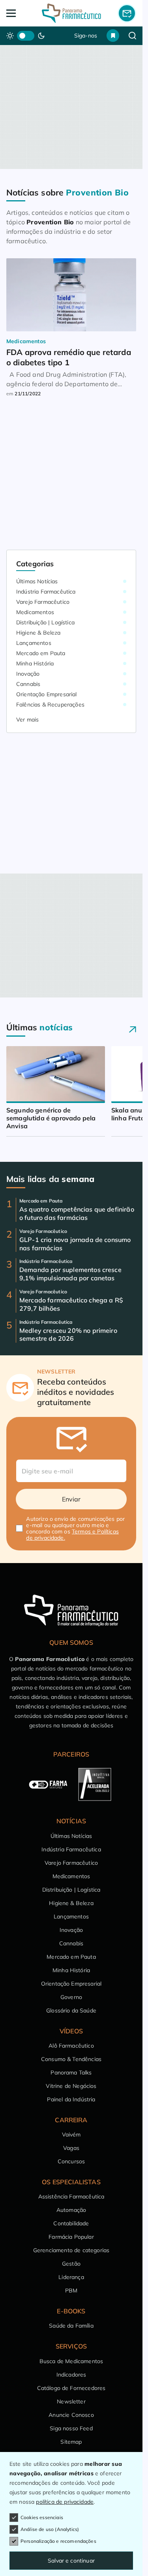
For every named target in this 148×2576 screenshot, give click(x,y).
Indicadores (71, 2375)
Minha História (35, 663)
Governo (71, 1997)
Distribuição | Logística (45, 622)
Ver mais (27, 720)
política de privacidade (65, 2502)
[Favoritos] (113, 36)
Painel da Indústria (71, 2099)
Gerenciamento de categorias (71, 2250)
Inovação (28, 674)
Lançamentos (34, 643)
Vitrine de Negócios (71, 2086)
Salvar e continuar (71, 2561)
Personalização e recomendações (58, 2541)
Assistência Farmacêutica (71, 2196)
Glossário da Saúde (71, 2010)
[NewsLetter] (127, 13)
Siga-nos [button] (86, 36)
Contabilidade (71, 2223)
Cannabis (28, 684)
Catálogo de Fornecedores (71, 2388)
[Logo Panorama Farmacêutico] (71, 13)
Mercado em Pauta (41, 653)
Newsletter (71, 2401)
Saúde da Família (71, 2326)
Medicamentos (35, 612)
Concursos (71, 2161)
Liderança (71, 2277)
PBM (71, 2290)
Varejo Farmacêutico (43, 602)
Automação (71, 2210)
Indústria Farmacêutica (46, 592)
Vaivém (71, 2134)
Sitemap (71, 2442)
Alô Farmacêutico (71, 2046)
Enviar (71, 1499)
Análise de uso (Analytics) (50, 2529)
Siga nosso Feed (71, 2428)
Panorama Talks (71, 2072)
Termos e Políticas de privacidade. (72, 1535)
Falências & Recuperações (50, 705)
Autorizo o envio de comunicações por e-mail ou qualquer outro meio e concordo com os (75, 1528)
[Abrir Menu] (19, 13)
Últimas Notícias (37, 581)
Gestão (71, 2264)
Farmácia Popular (71, 2237)
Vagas (71, 2148)
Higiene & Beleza (38, 633)
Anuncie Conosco (71, 2415)
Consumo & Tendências (71, 2059)
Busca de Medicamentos (71, 2361)
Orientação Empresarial (47, 694)
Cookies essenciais (42, 2517)
